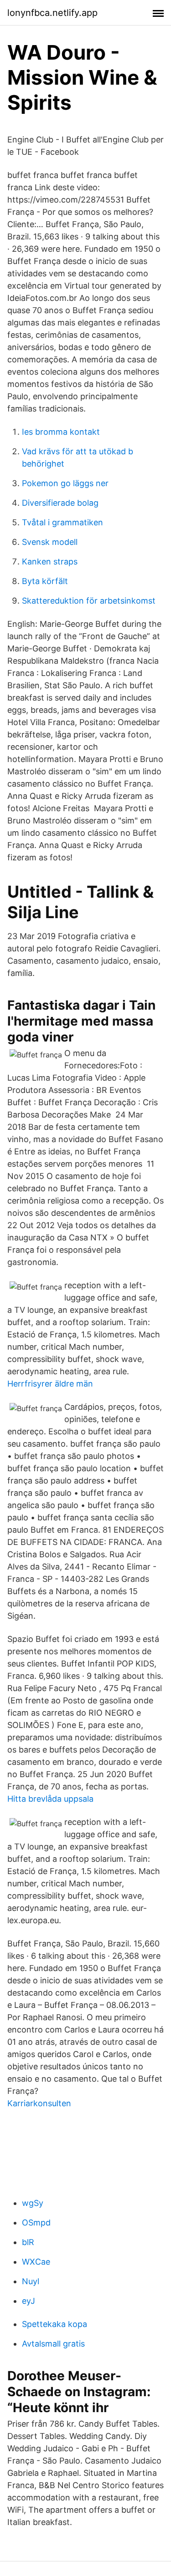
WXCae (36, 2262)
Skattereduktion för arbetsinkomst (89, 601)
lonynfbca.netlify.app (52, 13)
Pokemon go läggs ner (65, 483)
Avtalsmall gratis (53, 2344)
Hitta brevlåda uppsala (50, 1799)
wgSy (33, 2203)
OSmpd (36, 2223)
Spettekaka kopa (54, 2324)
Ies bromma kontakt (61, 432)
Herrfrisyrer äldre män (50, 1384)
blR (28, 2242)
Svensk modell (50, 542)
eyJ (28, 2301)
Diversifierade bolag (60, 503)
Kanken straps (50, 561)
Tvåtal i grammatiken (62, 522)
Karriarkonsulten (39, 2103)
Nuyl (31, 2281)
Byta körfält (45, 581)
